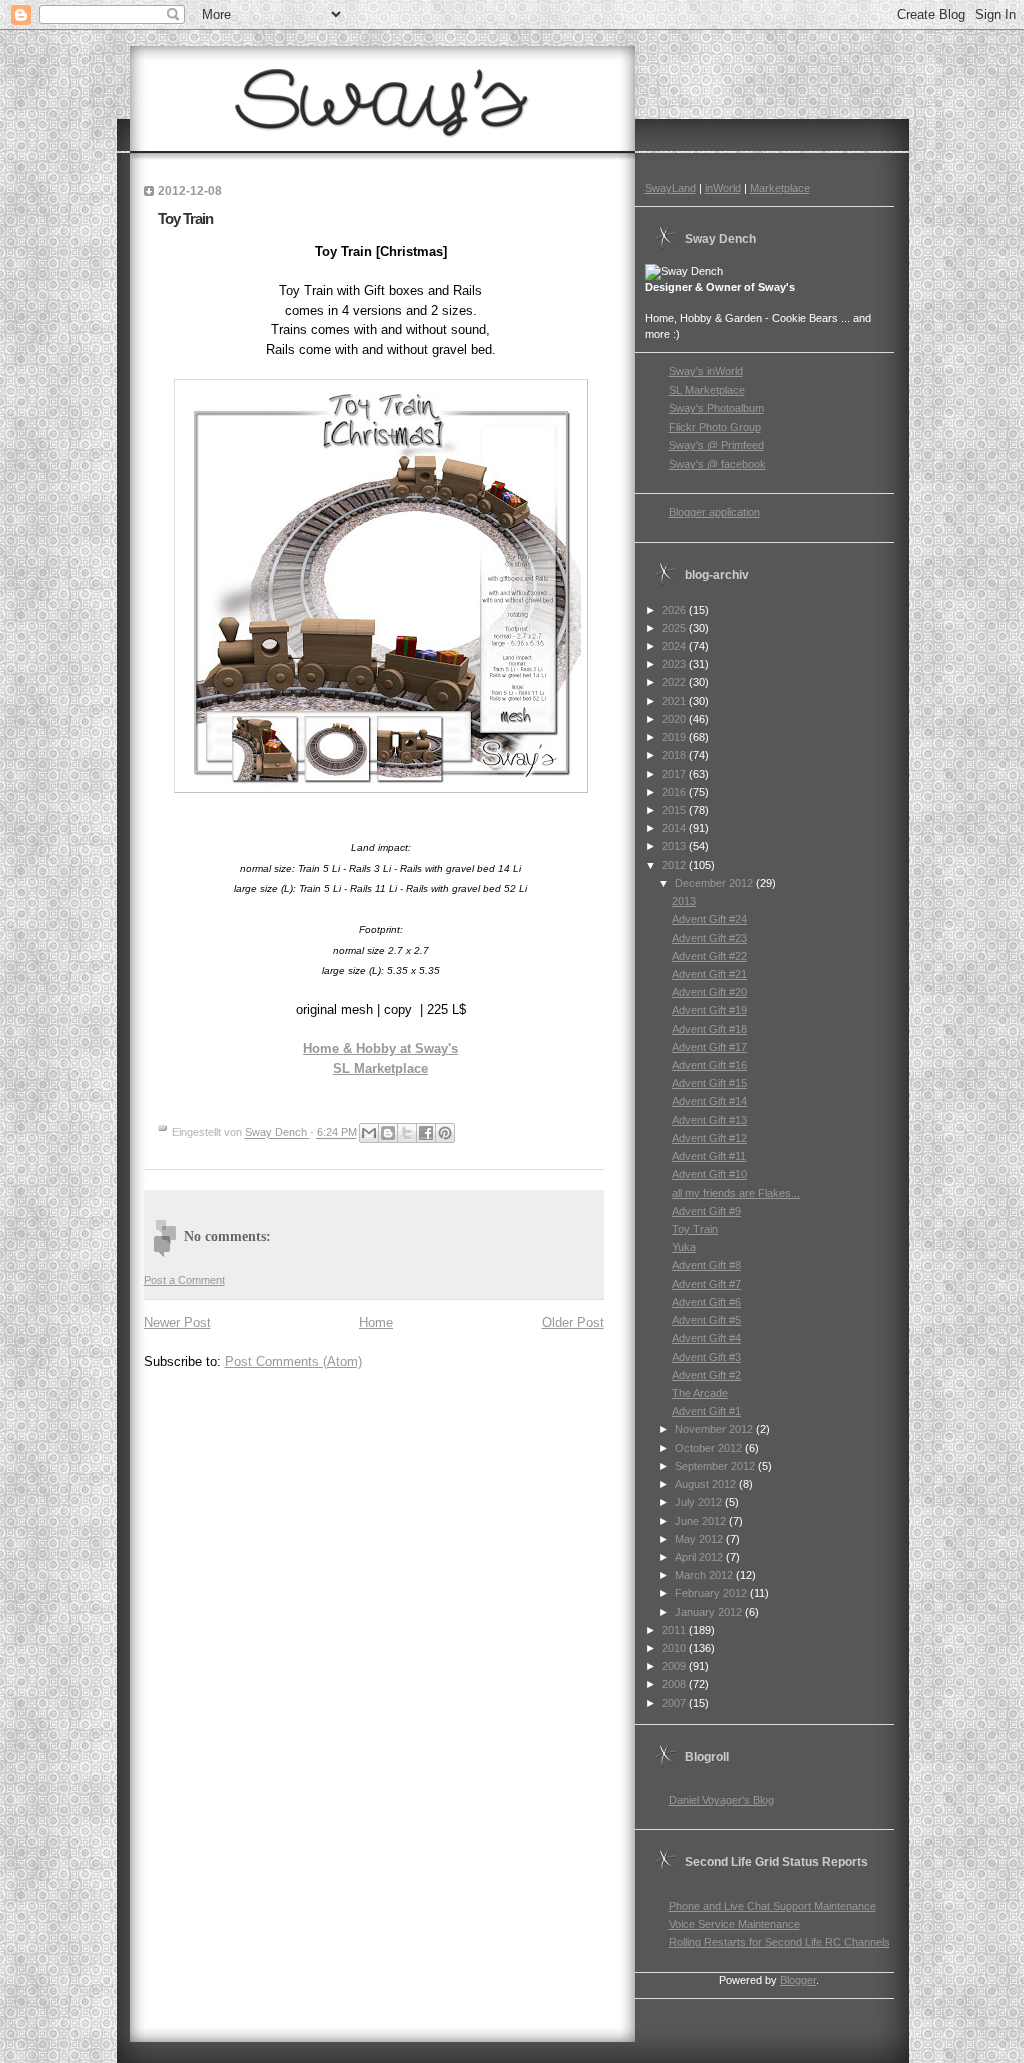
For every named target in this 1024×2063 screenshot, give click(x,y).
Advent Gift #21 (709, 974)
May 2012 (700, 1539)
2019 (675, 737)
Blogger (798, 1980)
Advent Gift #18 (709, 1029)
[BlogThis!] (388, 1133)
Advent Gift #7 (706, 1284)
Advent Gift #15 (709, 1083)
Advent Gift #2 (706, 1375)
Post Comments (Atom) (293, 1361)
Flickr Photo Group (715, 427)
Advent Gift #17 (709, 1047)
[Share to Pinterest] (445, 1133)
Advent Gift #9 (706, 1211)
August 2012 (707, 1484)
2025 (675, 628)
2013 (675, 846)
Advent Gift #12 (709, 1138)
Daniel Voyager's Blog (721, 1800)
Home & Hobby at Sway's (380, 1048)
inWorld (723, 188)
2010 (675, 1648)
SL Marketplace (380, 1068)
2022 (675, 682)
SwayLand (670, 188)
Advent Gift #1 (706, 1411)
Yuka (684, 1247)
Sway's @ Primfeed (716, 445)
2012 (675, 865)
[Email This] (369, 1133)
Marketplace (780, 188)
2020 (675, 719)
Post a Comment (184, 1280)
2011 (675, 1630)
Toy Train (695, 1229)
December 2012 (715, 883)
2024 (675, 646)
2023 (675, 664)
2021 (675, 701)
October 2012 (710, 1448)
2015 (675, 810)
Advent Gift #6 (706, 1302)
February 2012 (712, 1593)
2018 (675, 755)
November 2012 (715, 1429)
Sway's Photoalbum (716, 408)
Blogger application (714, 512)
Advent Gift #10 (709, 1174)
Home (376, 1322)
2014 (675, 828)
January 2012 (710, 1612)
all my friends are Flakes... (736, 1193)
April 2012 (700, 1557)
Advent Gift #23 (709, 938)
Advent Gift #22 (709, 956)
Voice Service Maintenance (734, 1924)
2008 (675, 1684)
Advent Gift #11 (709, 1156)
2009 (675, 1666)
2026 (675, 610)
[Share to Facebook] (426, 1133)
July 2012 (700, 1502)
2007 (675, 1703)
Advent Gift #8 (706, 1265)
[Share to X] (407, 1133)
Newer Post (177, 1322)
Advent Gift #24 (709, 919)
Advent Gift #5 (706, 1320)
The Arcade (700, 1393)
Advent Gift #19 (709, 1010)
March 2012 (705, 1575)
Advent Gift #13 (709, 1120)
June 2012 (702, 1521)
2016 (675, 792)
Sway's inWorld (706, 371)
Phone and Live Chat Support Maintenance (772, 1906)
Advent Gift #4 (706, 1338)
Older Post (573, 1322)
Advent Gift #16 (709, 1065)
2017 (675, 774)
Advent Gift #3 (706, 1357)
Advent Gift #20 (709, 992)
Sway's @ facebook (717, 464)
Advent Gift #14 (709, 1101)
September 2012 (716, 1466)
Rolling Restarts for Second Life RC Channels (779, 1942)
